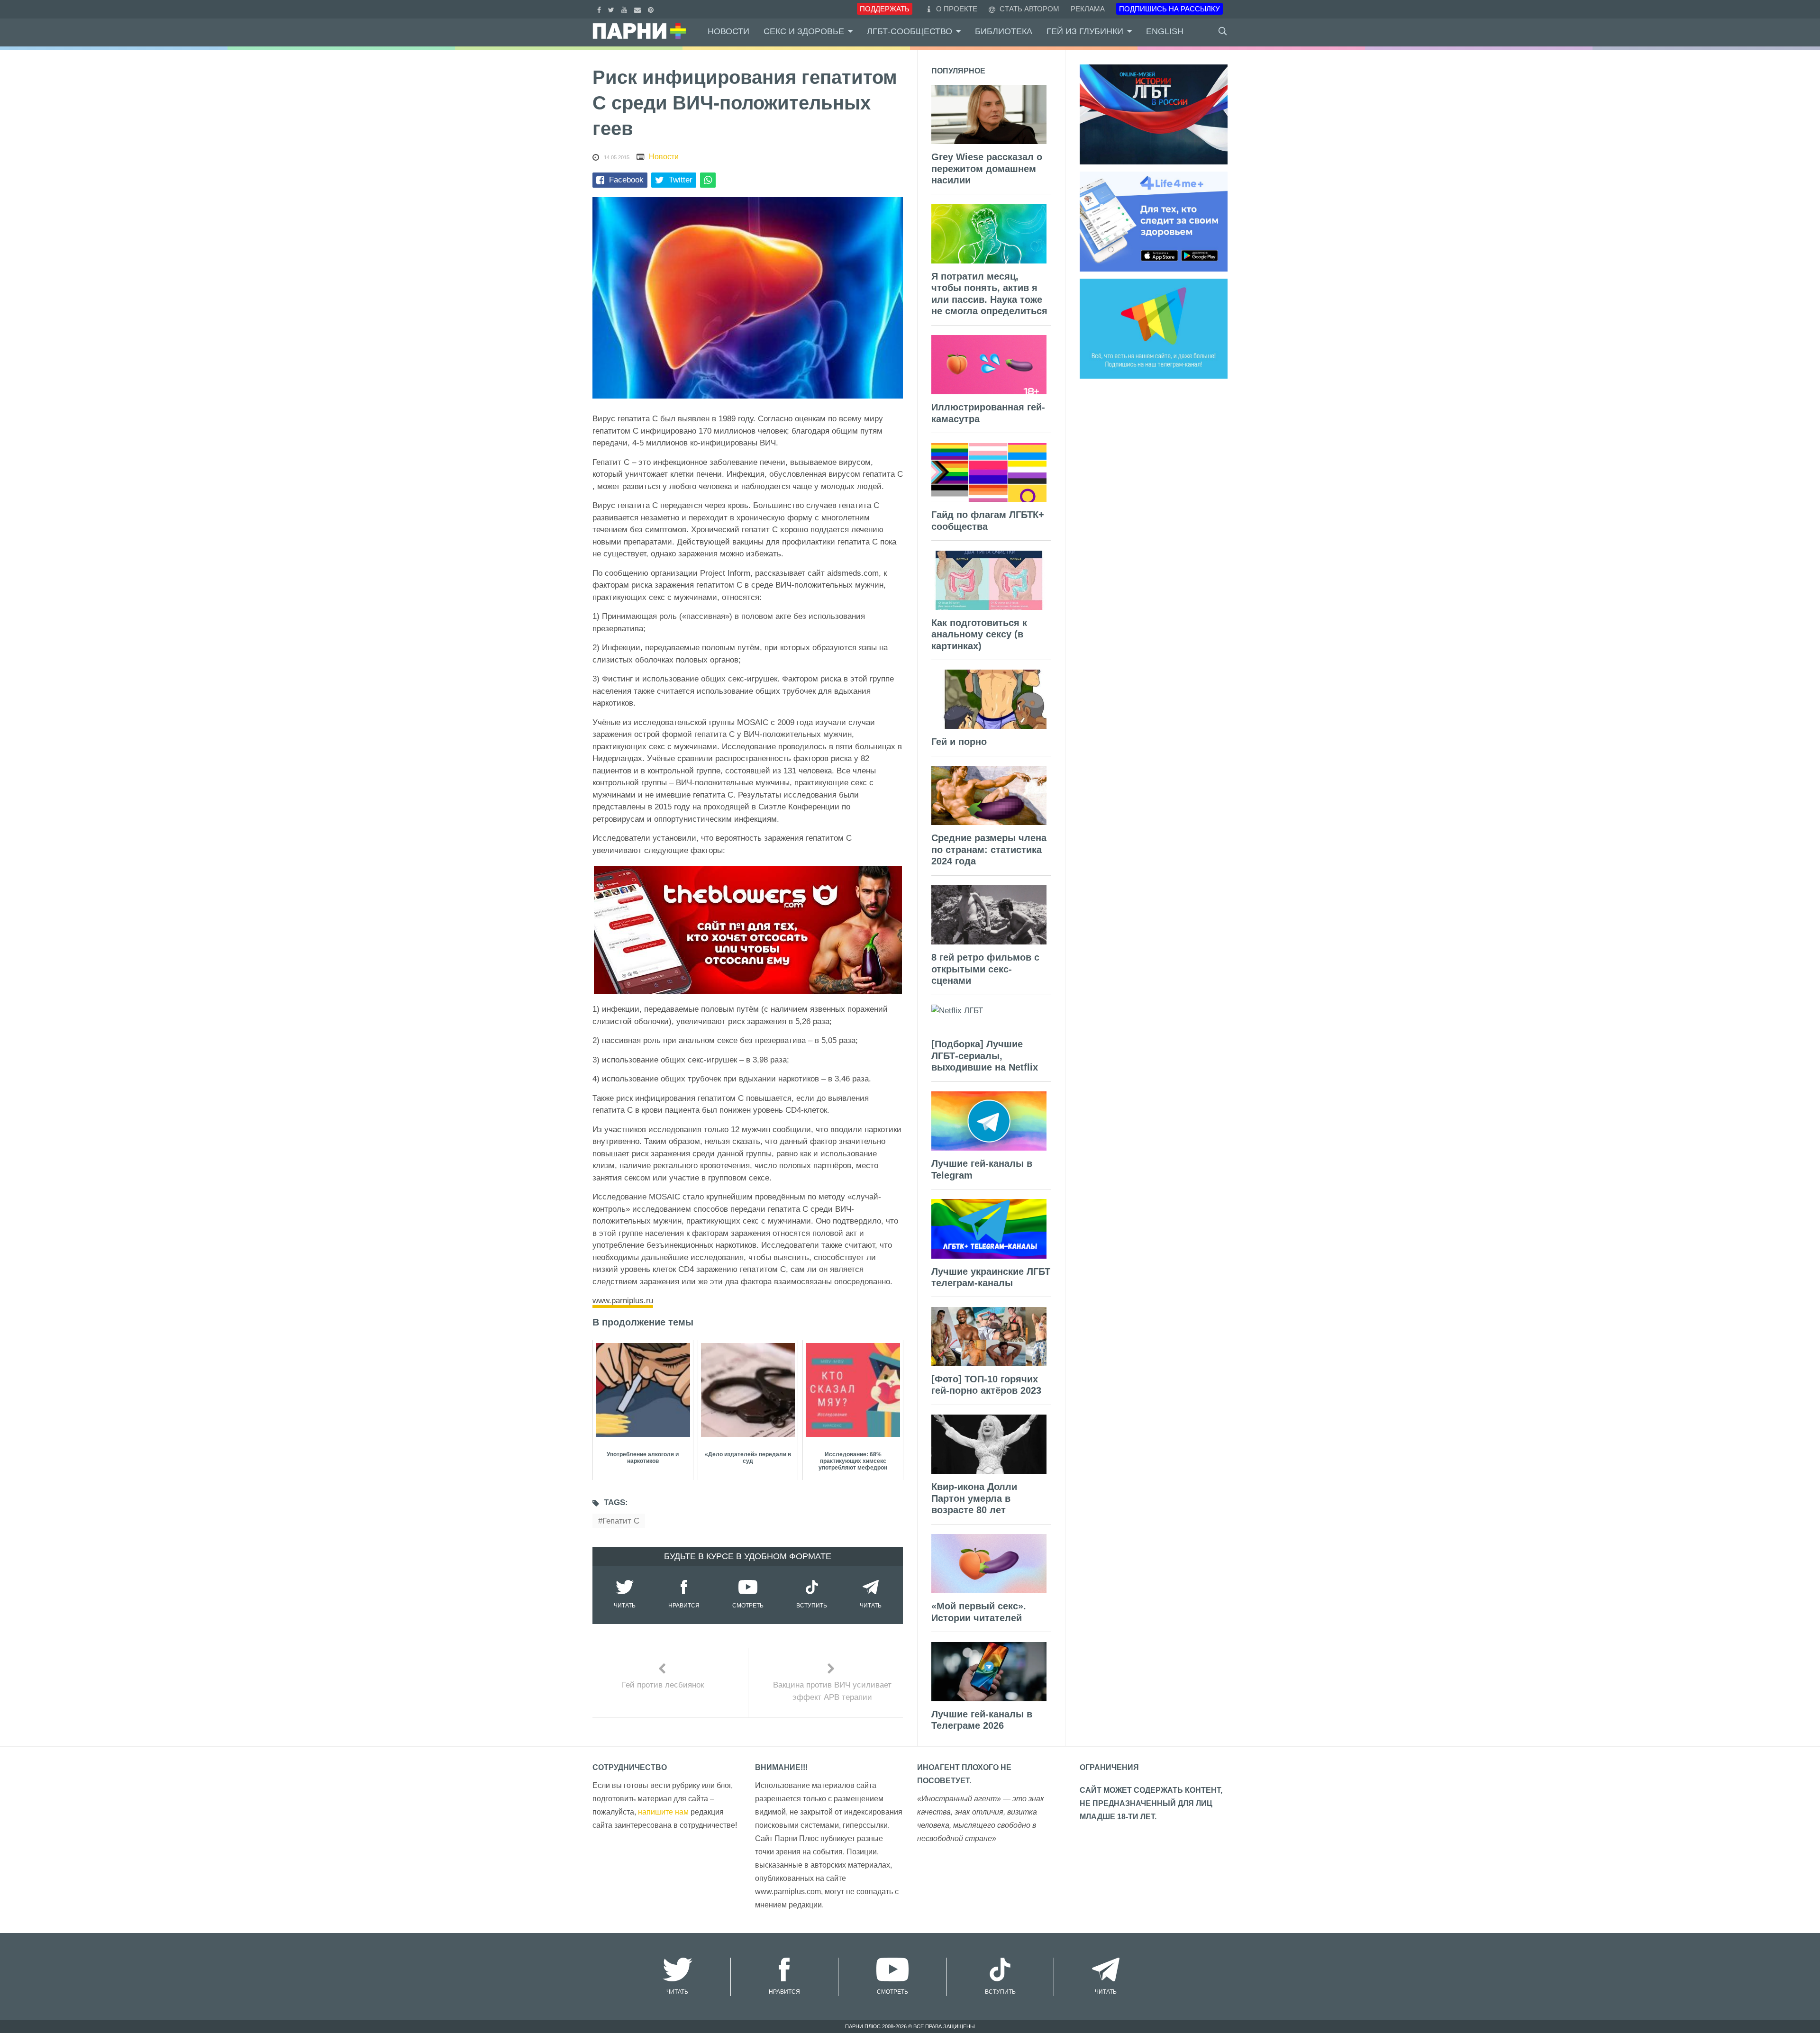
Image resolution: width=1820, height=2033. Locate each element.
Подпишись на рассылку (1169, 9)
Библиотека (1004, 31)
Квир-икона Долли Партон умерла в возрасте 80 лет (974, 1498)
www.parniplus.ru (623, 1301)
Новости (728, 31)
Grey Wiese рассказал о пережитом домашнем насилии (987, 168)
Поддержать (885, 9)
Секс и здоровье (804, 31)
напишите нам (663, 1812)
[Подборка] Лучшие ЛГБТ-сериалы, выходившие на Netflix (985, 1056)
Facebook (626, 180)
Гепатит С (621, 1521)
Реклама (1088, 9)
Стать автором (1028, 9)
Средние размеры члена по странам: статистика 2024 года (989, 849)
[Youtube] (625, 9)
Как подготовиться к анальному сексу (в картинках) (979, 634)
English (1165, 31)
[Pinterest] (652, 9)
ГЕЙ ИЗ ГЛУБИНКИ (1085, 31)
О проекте (957, 9)
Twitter (681, 180)
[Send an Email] (639, 9)
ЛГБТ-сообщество (910, 31)
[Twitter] (612, 9)
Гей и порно (959, 742)
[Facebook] (600, 9)
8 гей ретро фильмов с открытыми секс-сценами (985, 969)
